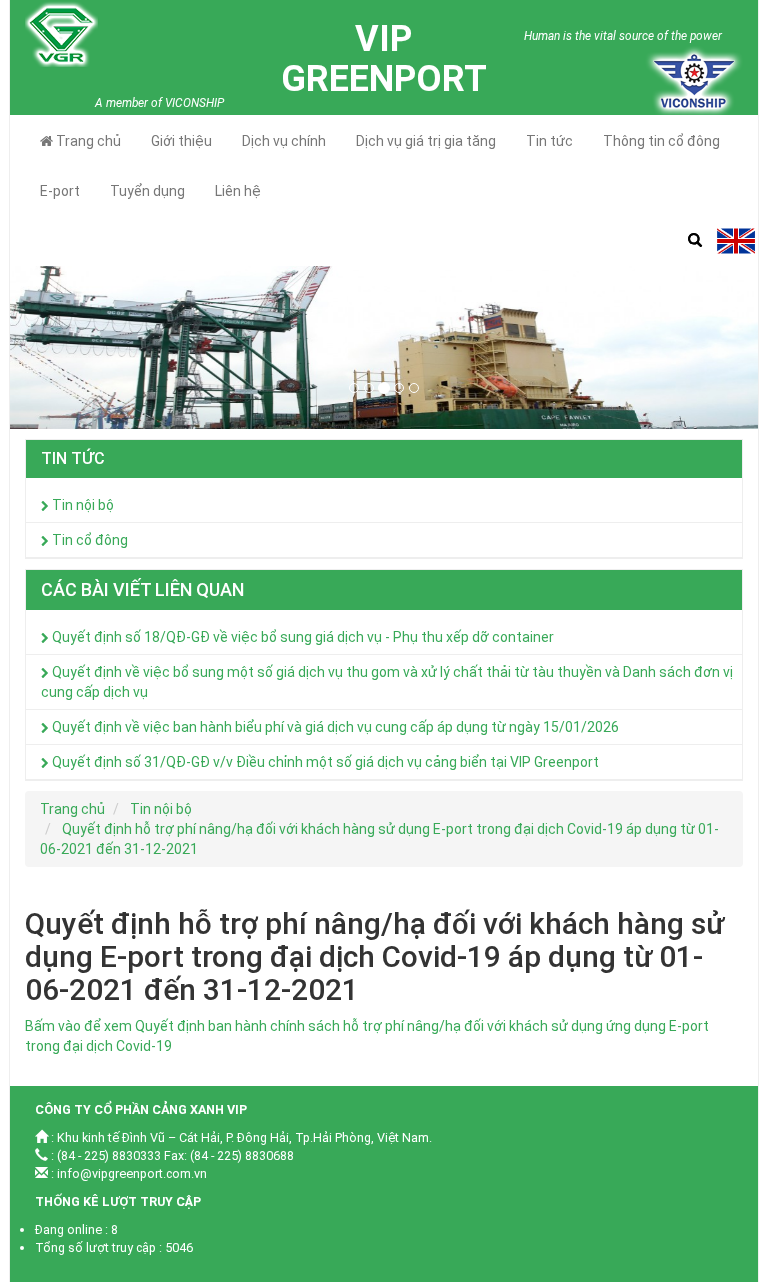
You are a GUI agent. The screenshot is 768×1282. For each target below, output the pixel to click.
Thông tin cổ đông (661, 141)
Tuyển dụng (147, 191)
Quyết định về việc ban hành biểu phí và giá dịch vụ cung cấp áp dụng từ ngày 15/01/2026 (334, 727)
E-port (60, 191)
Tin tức (549, 141)
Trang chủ (87, 141)
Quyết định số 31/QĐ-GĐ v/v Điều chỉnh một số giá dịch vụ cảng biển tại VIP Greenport (324, 762)
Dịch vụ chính (284, 141)
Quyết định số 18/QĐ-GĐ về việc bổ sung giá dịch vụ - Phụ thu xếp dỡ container (301, 637)
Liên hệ (238, 191)
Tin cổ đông (88, 540)
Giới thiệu (181, 141)
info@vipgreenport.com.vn (132, 1173)
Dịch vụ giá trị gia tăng (426, 141)
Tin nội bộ (81, 505)
